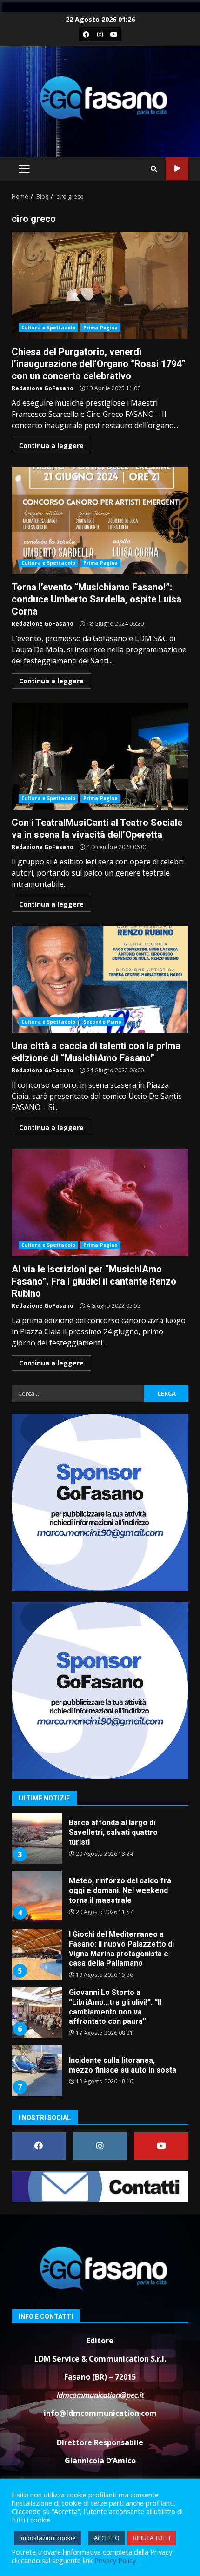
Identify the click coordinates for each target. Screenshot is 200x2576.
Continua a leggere (51, 445)
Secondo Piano (102, 1022)
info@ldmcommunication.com (100, 2413)
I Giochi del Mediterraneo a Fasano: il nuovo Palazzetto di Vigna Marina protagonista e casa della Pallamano (36, 1896)
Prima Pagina (100, 328)
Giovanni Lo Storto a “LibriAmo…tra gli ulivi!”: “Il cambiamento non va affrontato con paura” (36, 1954)
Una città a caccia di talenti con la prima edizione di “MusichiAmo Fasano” (100, 979)
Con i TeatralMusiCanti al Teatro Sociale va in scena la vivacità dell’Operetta (100, 756)
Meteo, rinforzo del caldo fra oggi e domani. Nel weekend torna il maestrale (36, 1838)
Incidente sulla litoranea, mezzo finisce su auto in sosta (36, 2013)
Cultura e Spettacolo (48, 328)
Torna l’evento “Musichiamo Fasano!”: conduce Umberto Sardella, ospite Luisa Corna (100, 521)
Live (177, 169)
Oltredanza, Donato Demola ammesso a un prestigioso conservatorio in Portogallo (36, 2071)
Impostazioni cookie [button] (48, 2538)
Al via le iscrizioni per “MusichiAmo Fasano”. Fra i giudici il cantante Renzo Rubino (100, 1203)
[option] (100, 1842)
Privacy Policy (115, 2560)
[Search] (154, 169)
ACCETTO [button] (107, 2538)
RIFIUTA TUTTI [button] (152, 2538)
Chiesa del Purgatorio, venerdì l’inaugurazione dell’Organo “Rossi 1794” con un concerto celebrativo (100, 285)
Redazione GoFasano (43, 388)
